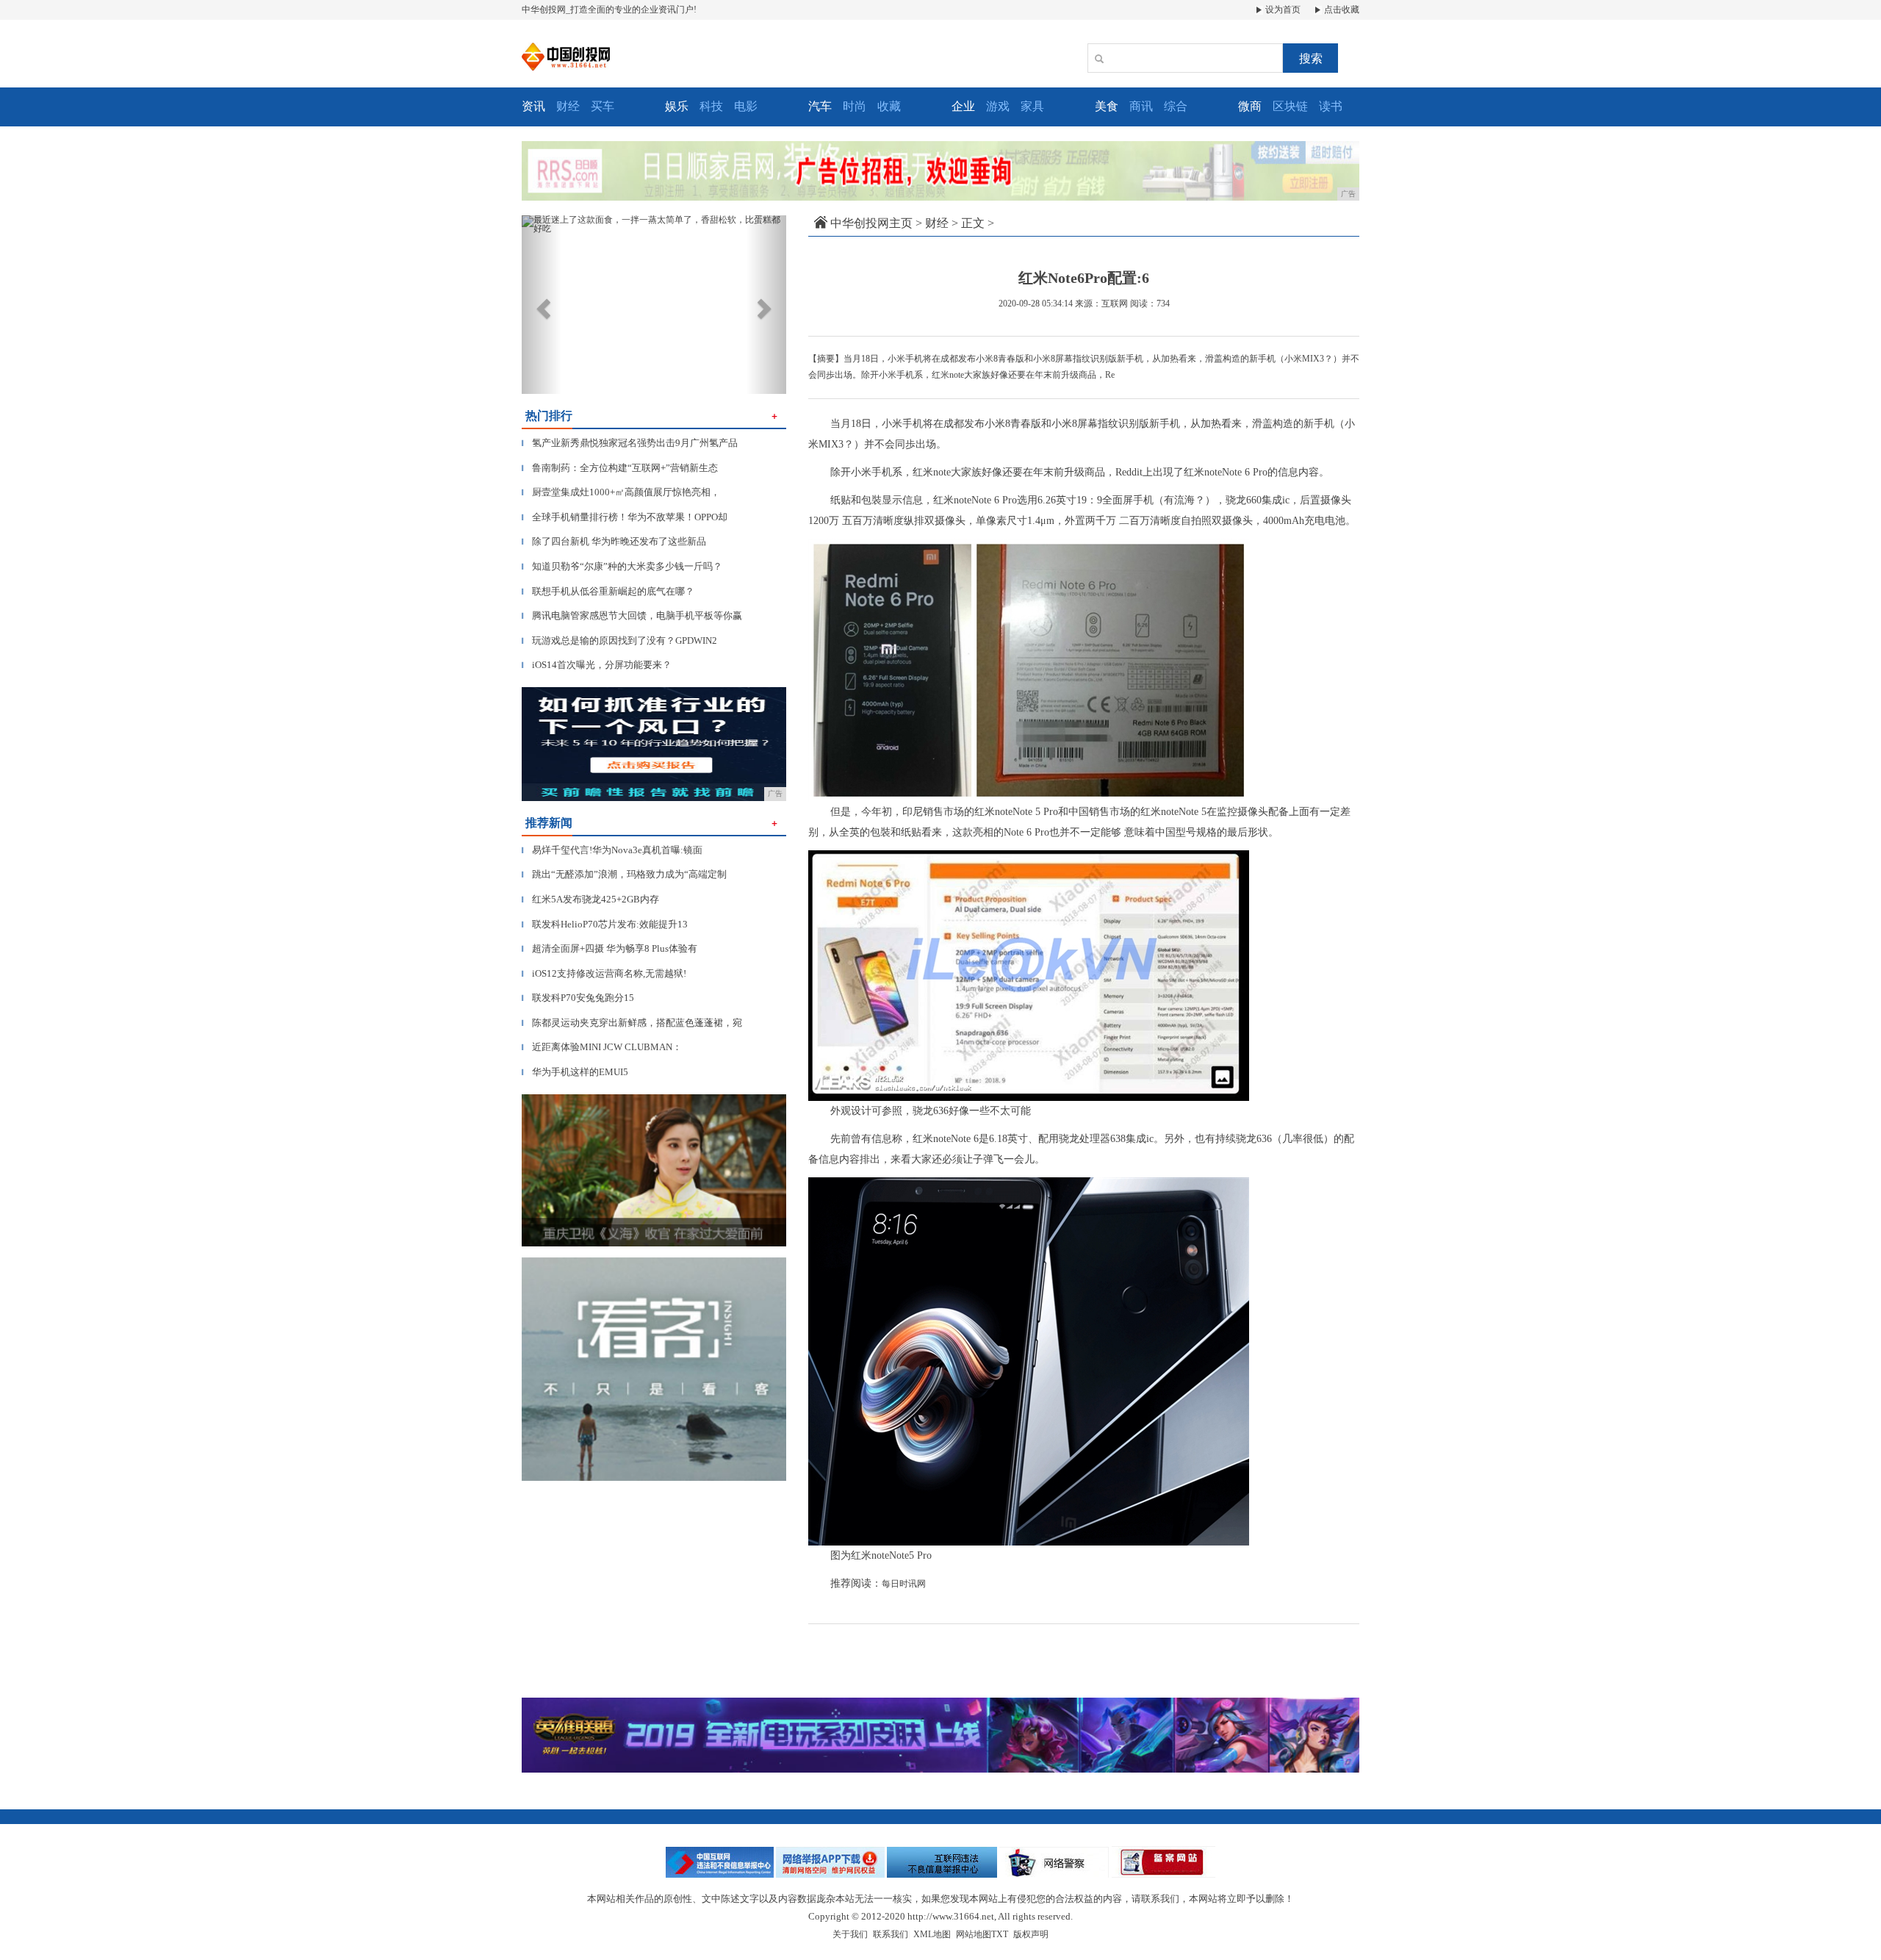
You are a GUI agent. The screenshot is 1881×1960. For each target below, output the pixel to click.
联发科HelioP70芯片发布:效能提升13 (605, 924)
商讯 (1141, 106)
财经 (568, 106)
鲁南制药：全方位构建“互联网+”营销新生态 (620, 468)
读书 (1331, 106)
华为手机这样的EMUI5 (575, 1072)
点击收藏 (1341, 10)
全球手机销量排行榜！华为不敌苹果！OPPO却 (625, 517)
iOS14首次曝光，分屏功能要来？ (597, 665)
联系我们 (891, 1934)
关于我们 (850, 1934)
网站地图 (974, 1934)
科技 (711, 106)
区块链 (1290, 106)
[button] (542, 305)
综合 (1176, 106)
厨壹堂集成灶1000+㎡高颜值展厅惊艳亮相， (621, 492)
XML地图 (932, 1934)
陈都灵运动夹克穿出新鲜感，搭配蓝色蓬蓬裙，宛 (632, 1023)
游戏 (998, 106)
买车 (603, 106)
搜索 (1311, 58)
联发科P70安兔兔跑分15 (578, 998)
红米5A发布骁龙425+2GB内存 (590, 899)
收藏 (889, 106)
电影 (746, 106)
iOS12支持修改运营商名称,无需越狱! (604, 973)
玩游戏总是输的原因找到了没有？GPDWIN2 (619, 640)
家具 (1032, 106)
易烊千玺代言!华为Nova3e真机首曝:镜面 (612, 850)
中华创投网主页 (871, 223)
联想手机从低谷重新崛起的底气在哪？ (608, 591)
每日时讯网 (904, 1584)
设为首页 (1282, 10)
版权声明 (1031, 1934)
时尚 (855, 106)
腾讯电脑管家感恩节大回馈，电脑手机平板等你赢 (632, 615)
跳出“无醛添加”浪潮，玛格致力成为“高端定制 (624, 874)
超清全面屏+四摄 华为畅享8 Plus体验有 (609, 948)
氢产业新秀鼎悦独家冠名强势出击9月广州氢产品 (630, 443)
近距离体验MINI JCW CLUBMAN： (602, 1047)
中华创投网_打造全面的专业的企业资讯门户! (609, 10)
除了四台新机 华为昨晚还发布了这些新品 (614, 541)
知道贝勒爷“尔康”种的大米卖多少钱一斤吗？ (622, 566)
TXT (1000, 1934)
